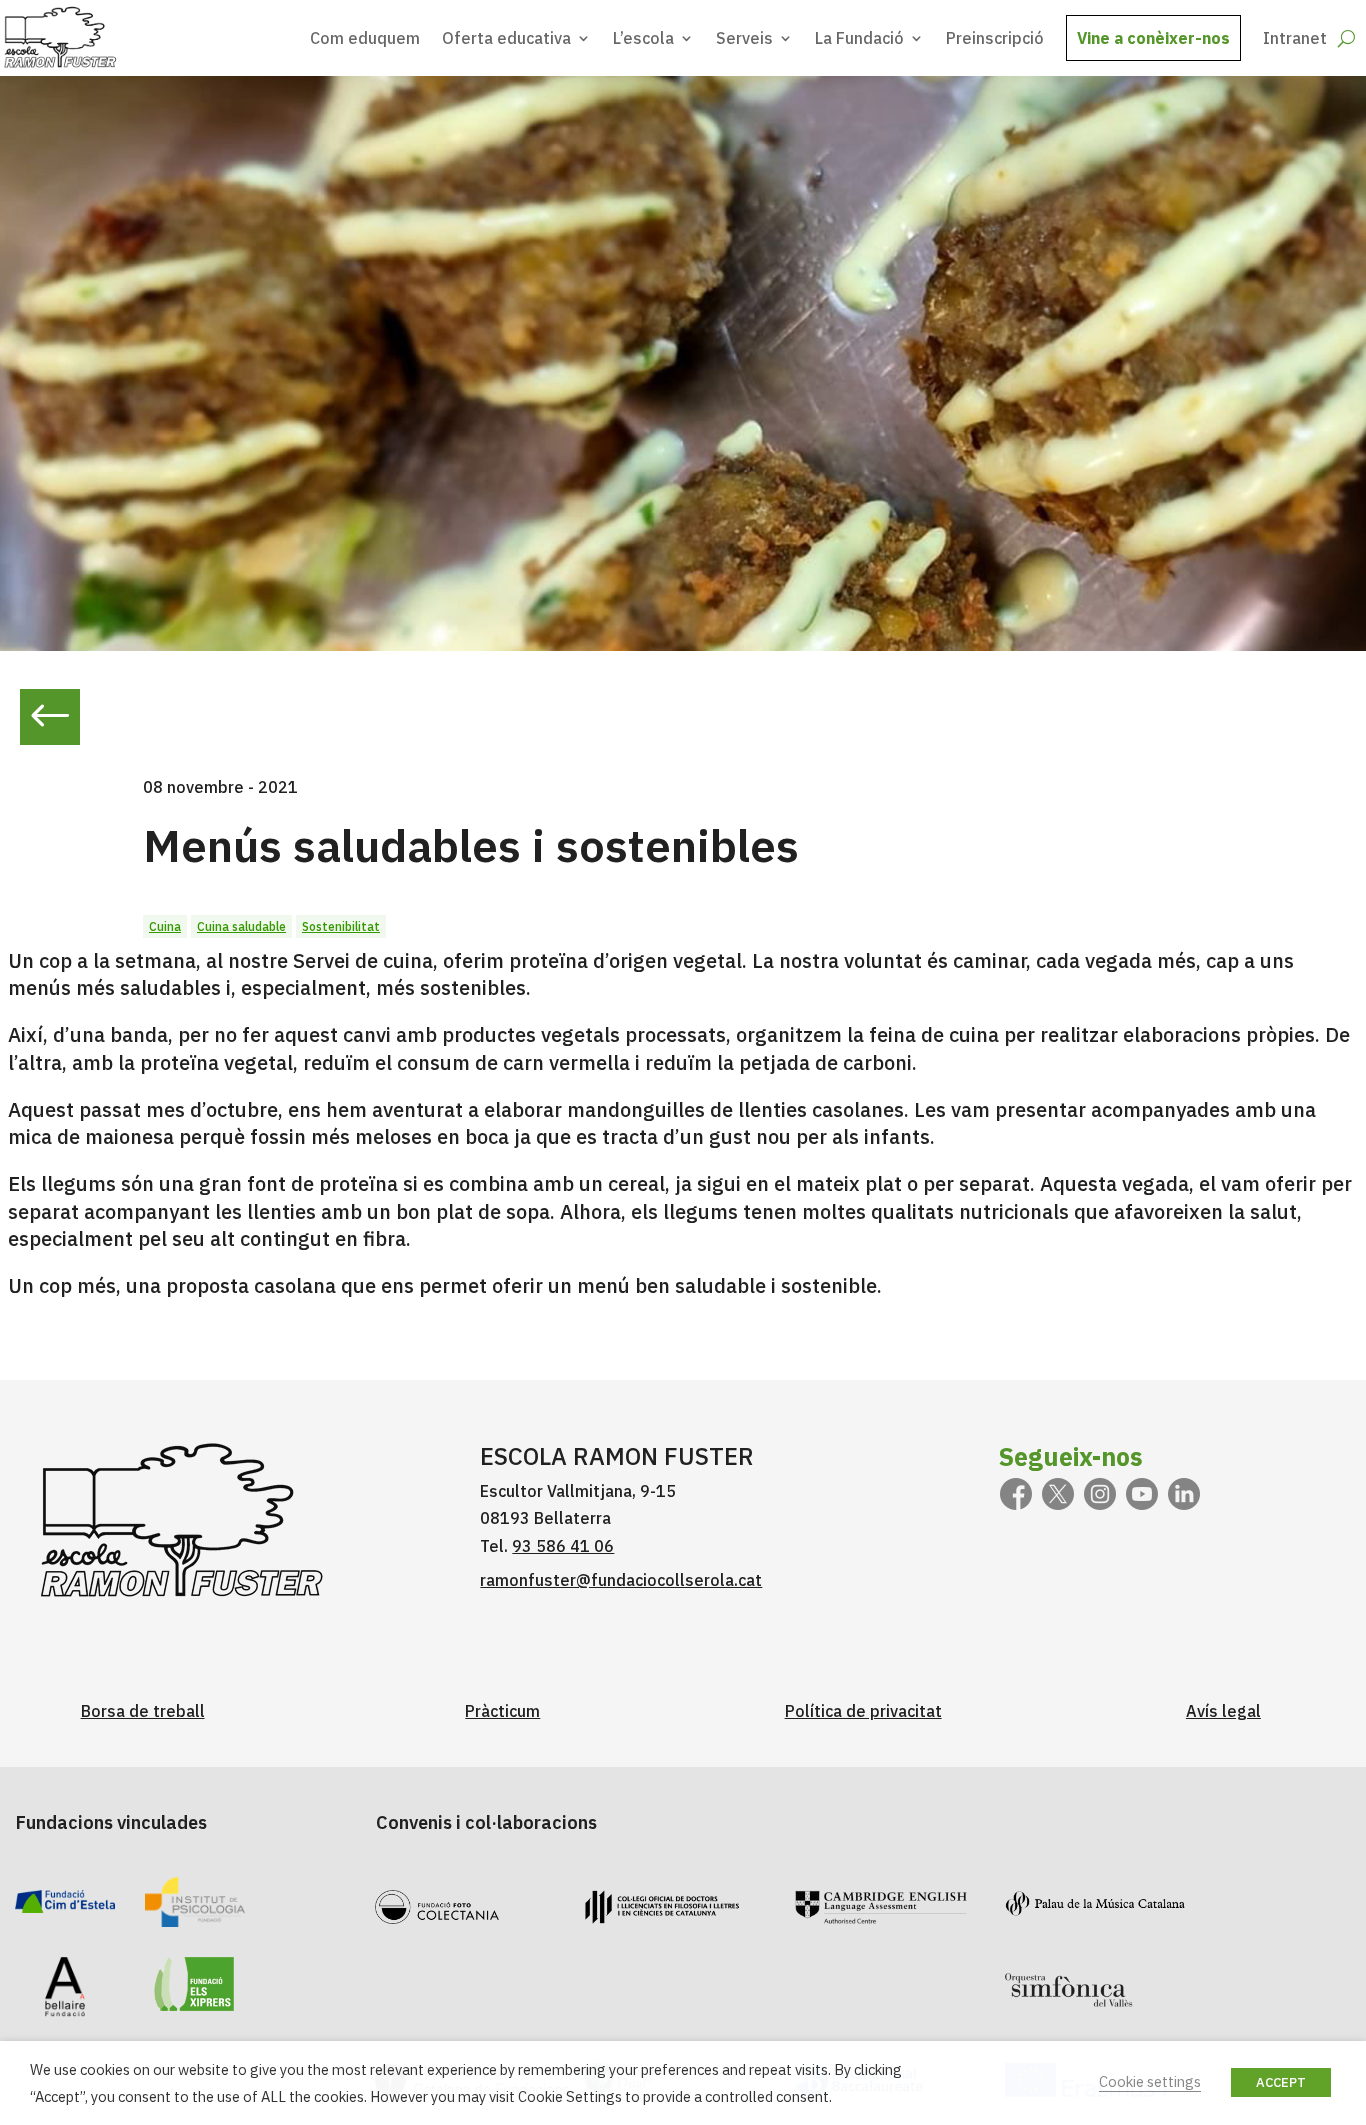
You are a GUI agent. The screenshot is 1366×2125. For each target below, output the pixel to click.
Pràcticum (502, 1711)
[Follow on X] (1058, 1494)
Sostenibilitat (341, 926)
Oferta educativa (506, 38)
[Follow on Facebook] (1016, 1494)
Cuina (165, 926)
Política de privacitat (863, 1711)
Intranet (1295, 38)
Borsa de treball (143, 1711)
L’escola (643, 38)
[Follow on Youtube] (1142, 1494)
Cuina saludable (241, 926)
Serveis (744, 38)
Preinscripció (995, 38)
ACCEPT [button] (1281, 2082)
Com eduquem (365, 38)
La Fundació (859, 38)
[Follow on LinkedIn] (1184, 1494)
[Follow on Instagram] (1100, 1494)
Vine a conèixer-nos (1153, 38)
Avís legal (1223, 1711)
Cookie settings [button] (1150, 2081)
